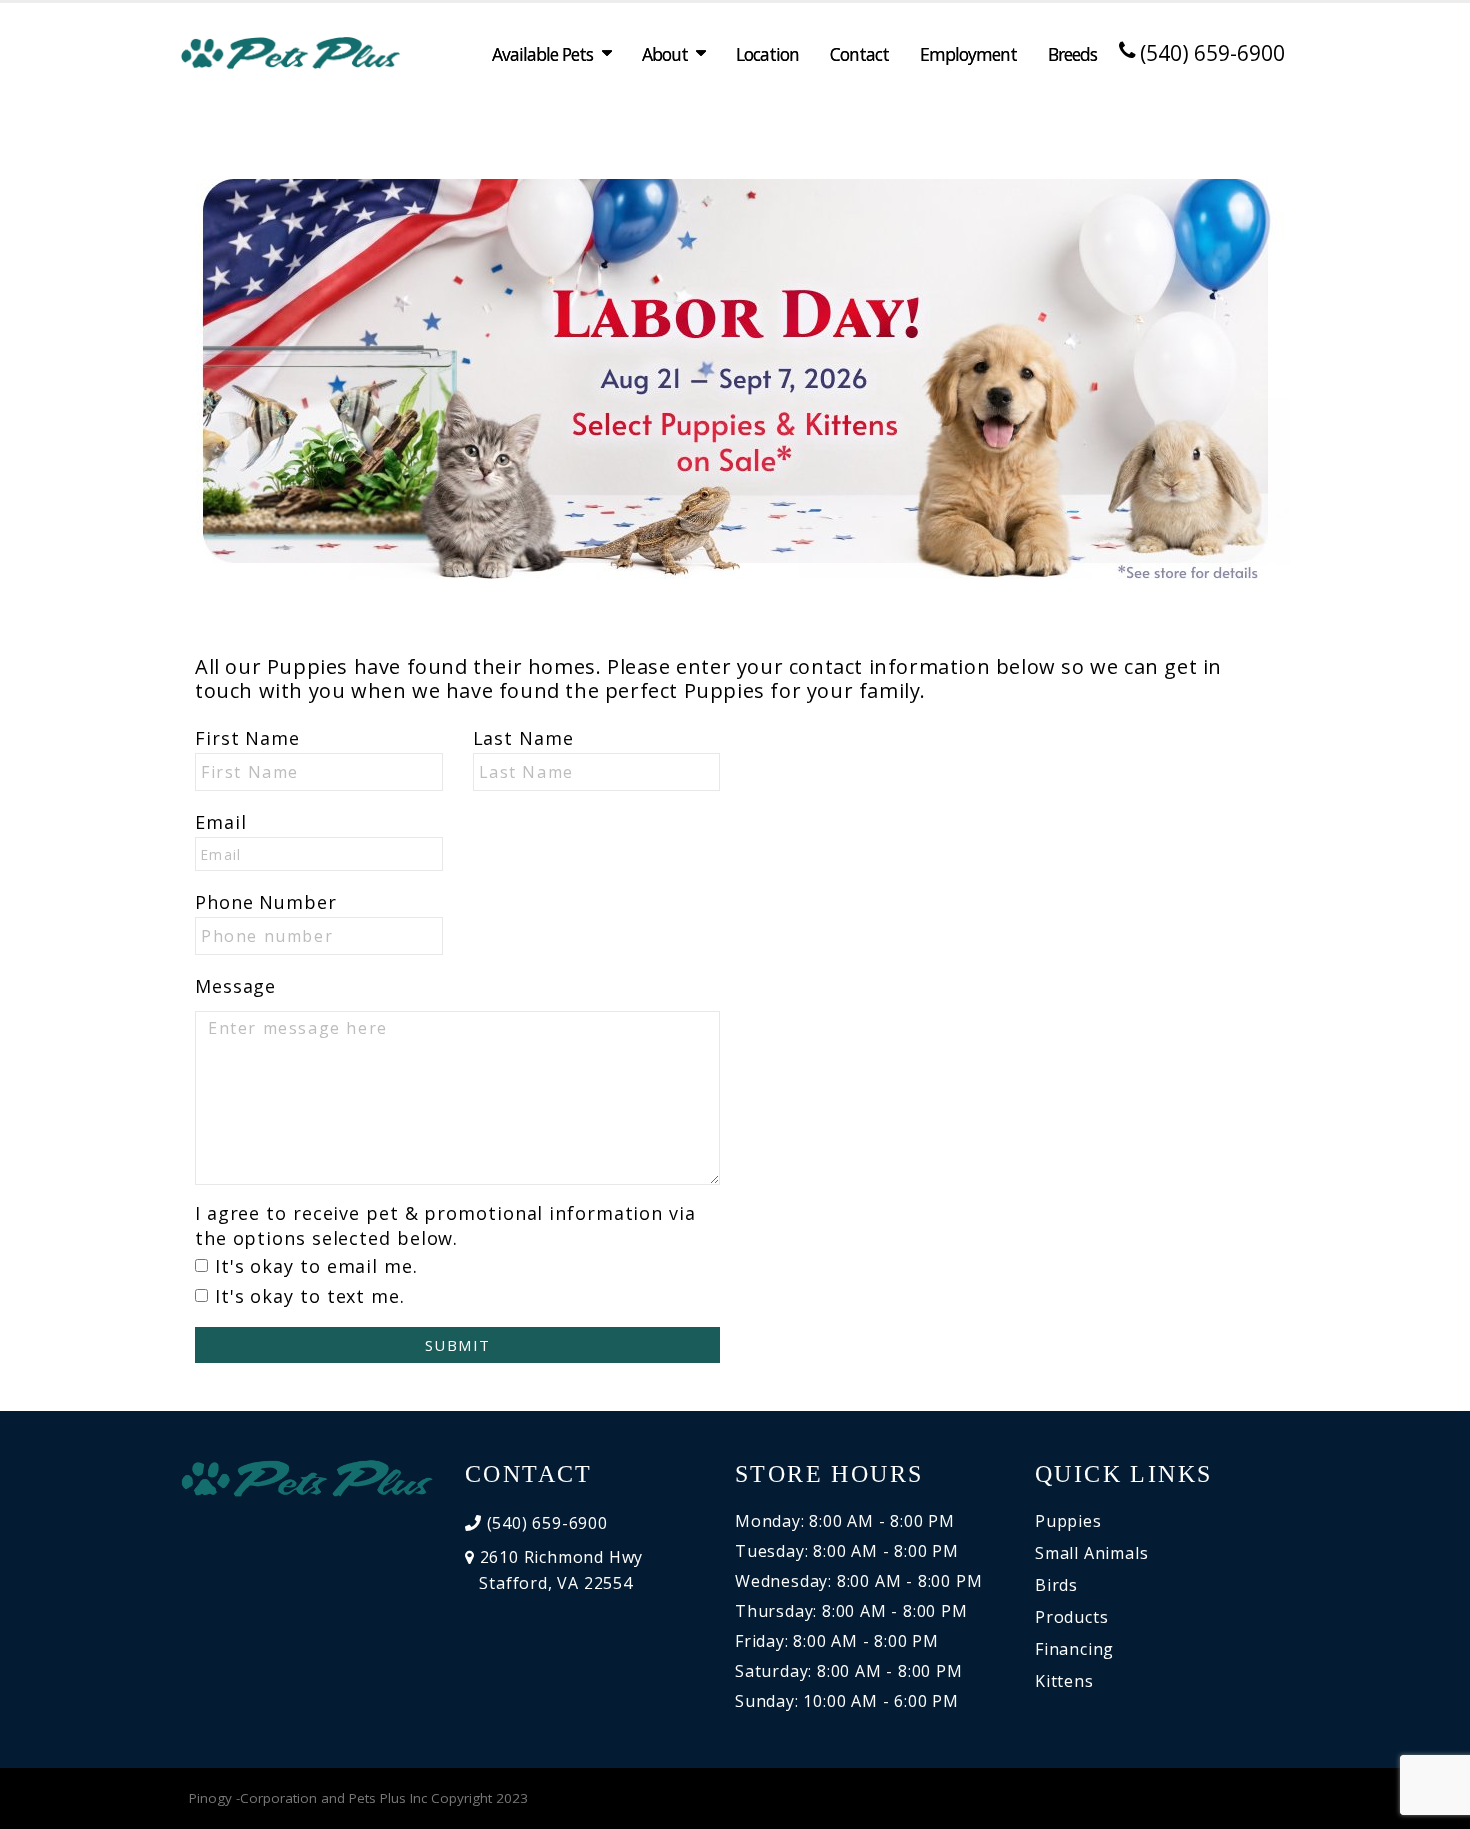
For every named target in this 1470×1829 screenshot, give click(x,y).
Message (235, 986)
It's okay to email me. (316, 1266)
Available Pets (542, 54)
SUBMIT (458, 1345)
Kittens (1064, 1681)
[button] (1435, 1806)
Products (1071, 1617)
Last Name (523, 738)
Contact (859, 54)
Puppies (1068, 1521)
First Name (247, 738)
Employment (968, 54)
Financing (1074, 1649)
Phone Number (266, 902)
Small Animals (1091, 1553)
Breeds (1072, 54)
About (665, 54)
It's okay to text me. (310, 1296)
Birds (1056, 1585)
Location (767, 54)
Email (221, 822)
